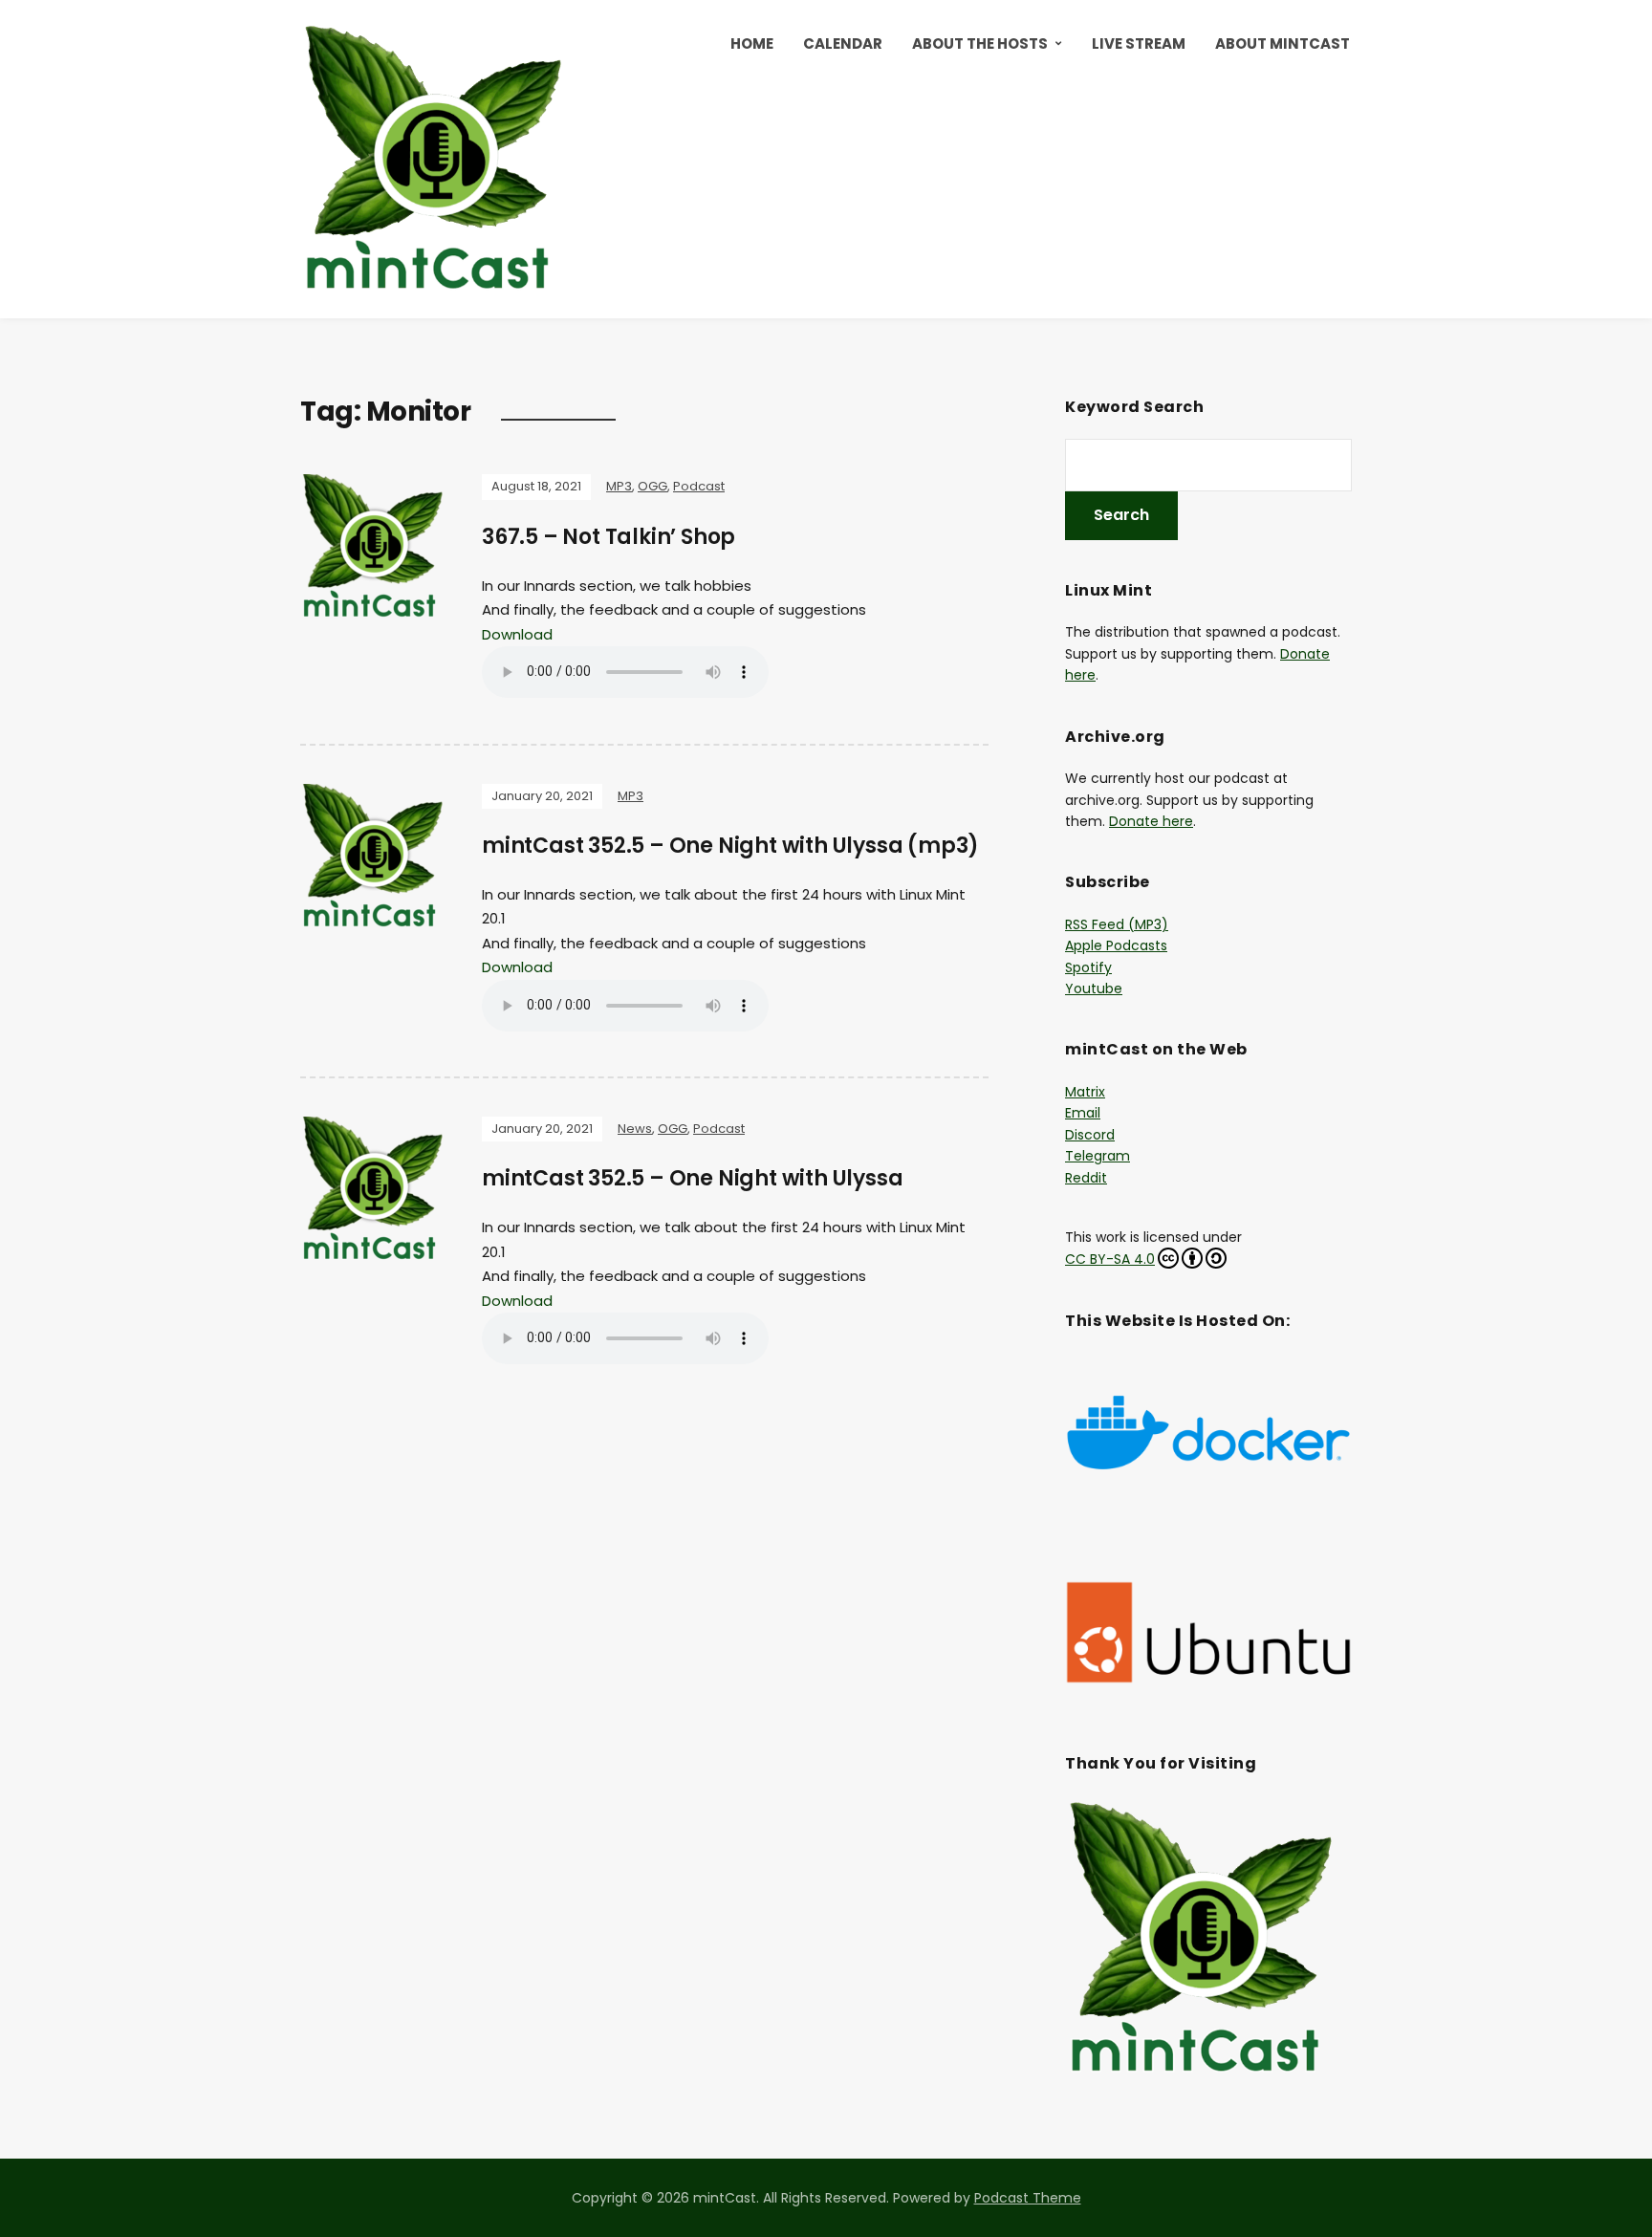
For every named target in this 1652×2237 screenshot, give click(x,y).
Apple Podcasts (1116, 945)
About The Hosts (980, 43)
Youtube (1094, 988)
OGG (652, 486)
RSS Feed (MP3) (1117, 924)
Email (1083, 1113)
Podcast (699, 486)
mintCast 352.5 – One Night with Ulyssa (692, 1178)
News (635, 1129)
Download (517, 634)
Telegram (1098, 1156)
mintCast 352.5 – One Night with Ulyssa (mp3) (730, 846)
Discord (1090, 1135)
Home (752, 43)
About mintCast (1282, 43)
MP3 (619, 486)
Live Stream (1139, 43)
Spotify (1088, 967)
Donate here (1151, 821)
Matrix (1085, 1092)
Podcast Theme (1028, 2198)
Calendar (843, 43)
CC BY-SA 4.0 (1110, 1259)
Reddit (1086, 1178)
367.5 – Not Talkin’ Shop (609, 537)
